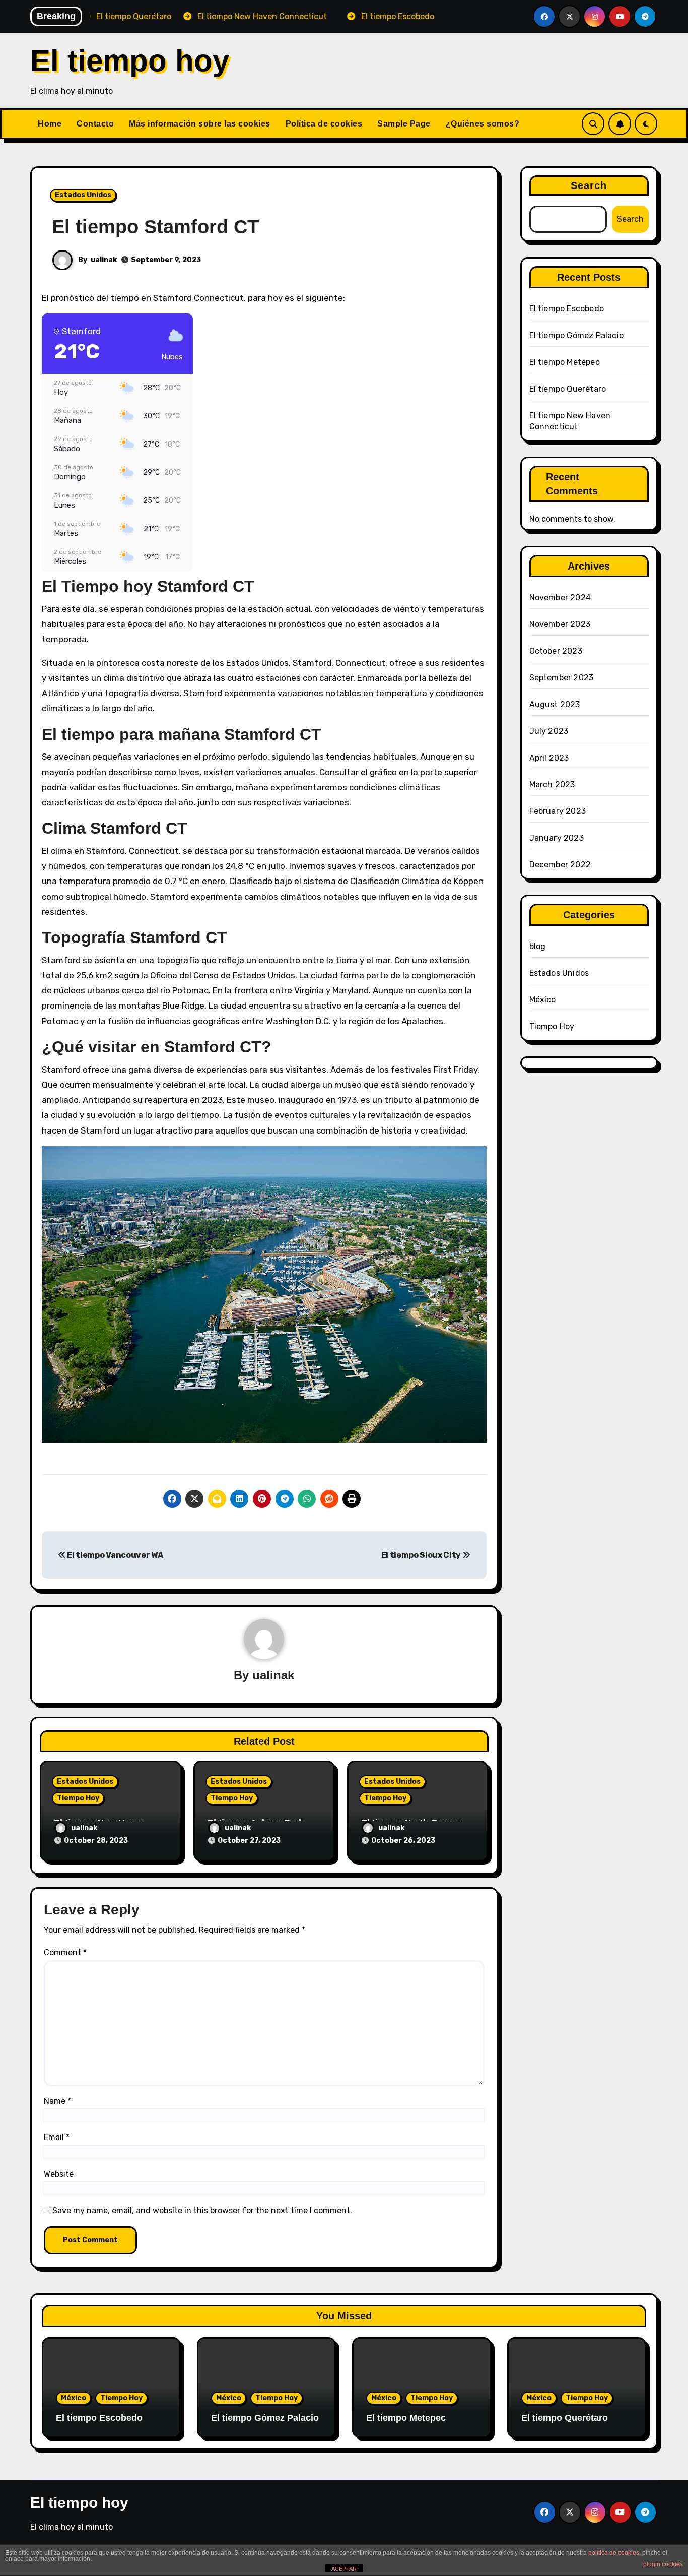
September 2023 (562, 678)
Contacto (95, 124)
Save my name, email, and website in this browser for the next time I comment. (202, 2210)
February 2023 (558, 811)
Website (59, 2174)
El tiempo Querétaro (568, 389)
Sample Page (404, 124)
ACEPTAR (344, 2569)
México (543, 1000)
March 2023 (552, 784)
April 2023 (549, 758)
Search (589, 185)
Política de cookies (324, 124)
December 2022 (560, 865)
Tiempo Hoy (78, 1798)
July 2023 (549, 731)
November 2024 (560, 598)
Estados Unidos (83, 195)
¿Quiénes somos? (483, 124)
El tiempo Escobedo (567, 309)
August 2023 (555, 704)
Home (50, 124)
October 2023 (556, 651)
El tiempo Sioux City (422, 1555)
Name (57, 2101)
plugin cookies (663, 2564)
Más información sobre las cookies (200, 124)
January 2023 (557, 838)
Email (57, 2137)
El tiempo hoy (130, 61)
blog (538, 946)
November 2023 (560, 624)
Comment (65, 1952)
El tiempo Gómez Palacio (577, 335)
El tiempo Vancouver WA (114, 1555)
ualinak (104, 260)
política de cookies (614, 2553)
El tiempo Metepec (565, 362)
